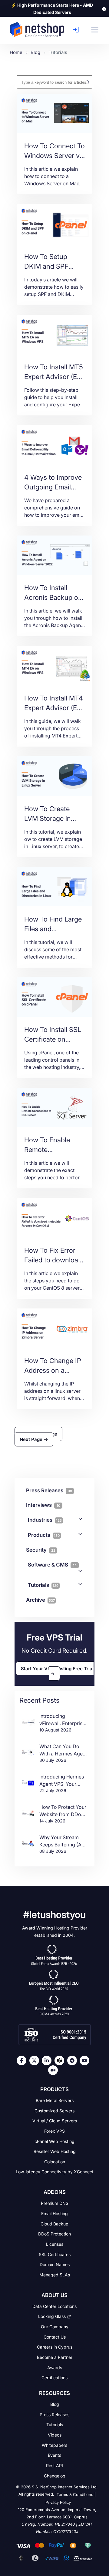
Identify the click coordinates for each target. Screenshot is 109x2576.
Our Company (55, 2327)
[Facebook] (23, 2060)
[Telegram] (74, 2060)
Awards (55, 2367)
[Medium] (54, 2070)
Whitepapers (54, 2445)
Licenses (55, 2244)
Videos (55, 2435)
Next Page (32, 1439)
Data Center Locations (54, 2306)
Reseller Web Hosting (55, 2151)
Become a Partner (55, 2357)
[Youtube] (86, 2060)
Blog (55, 2404)
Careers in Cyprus (55, 2347)
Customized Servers (54, 2110)
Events (54, 2455)
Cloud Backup (54, 2223)
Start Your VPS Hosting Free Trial (57, 1668)
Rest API (54, 2465)
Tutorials (43, 1585)
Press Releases (54, 2414)
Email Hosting (54, 2213)
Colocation (55, 2162)
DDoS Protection (54, 2234)
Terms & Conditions (75, 2495)
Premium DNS (55, 2203)
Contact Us (55, 2337)
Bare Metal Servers (55, 2100)
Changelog (55, 2475)
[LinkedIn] (48, 2060)
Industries (45, 1520)
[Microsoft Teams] (61, 2060)
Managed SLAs (55, 2275)
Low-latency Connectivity (55, 2172)
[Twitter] (36, 2060)
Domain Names (55, 2264)
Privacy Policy (58, 2502)
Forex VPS (54, 2131)
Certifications (54, 2378)
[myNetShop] (77, 30)
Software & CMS (52, 1565)
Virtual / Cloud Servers (55, 2121)
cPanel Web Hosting (54, 2141)
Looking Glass (52, 2316)
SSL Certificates (55, 2254)
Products (44, 1535)
